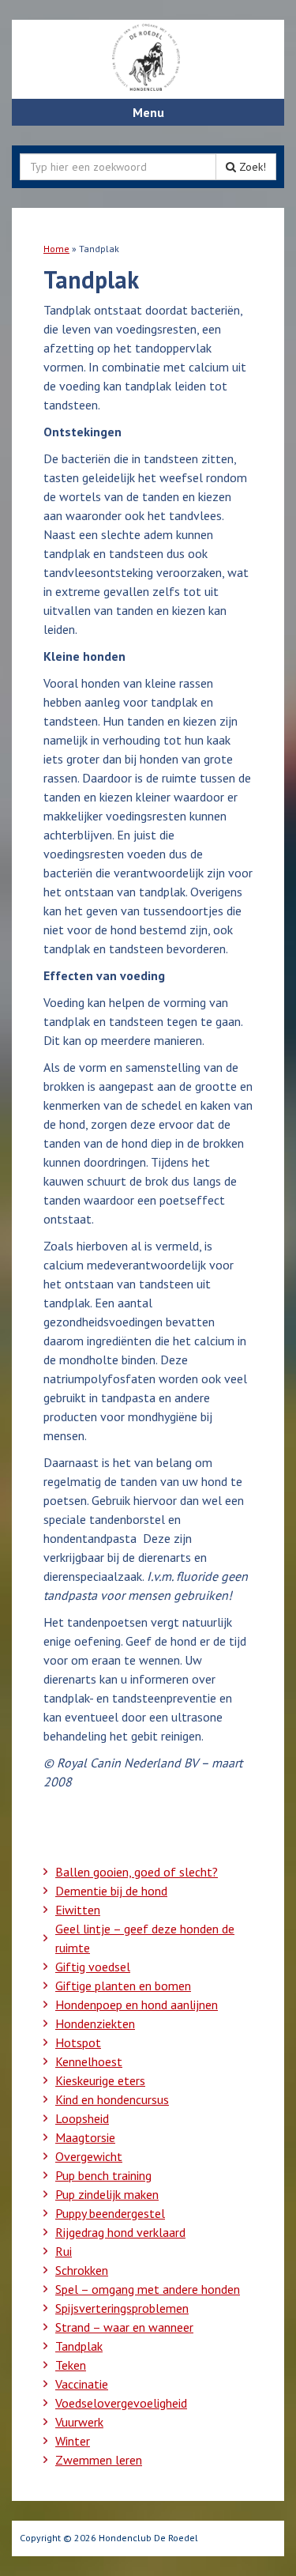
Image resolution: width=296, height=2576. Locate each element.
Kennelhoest (89, 2061)
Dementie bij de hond (111, 1891)
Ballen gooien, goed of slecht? (137, 1872)
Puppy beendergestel (110, 2213)
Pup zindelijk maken (107, 2194)
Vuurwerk (79, 2422)
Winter (73, 2441)
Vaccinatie (82, 2384)
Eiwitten (78, 1910)
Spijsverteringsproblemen (122, 2308)
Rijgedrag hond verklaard (120, 2232)
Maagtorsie (85, 2137)
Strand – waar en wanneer (124, 2327)
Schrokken (82, 2270)
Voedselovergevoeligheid (121, 2403)
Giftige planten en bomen (123, 1986)
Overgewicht (89, 2156)
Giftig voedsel (93, 1967)
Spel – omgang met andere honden (148, 2289)
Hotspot (78, 2042)
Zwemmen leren (99, 2460)
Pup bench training (103, 2175)
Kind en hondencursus (112, 2099)
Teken (71, 2365)
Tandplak (79, 2346)
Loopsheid (82, 2118)
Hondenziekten (95, 2023)
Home (56, 249)
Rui (64, 2251)
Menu (148, 112)
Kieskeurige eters (100, 2080)
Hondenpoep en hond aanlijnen (137, 2005)
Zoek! (251, 167)
